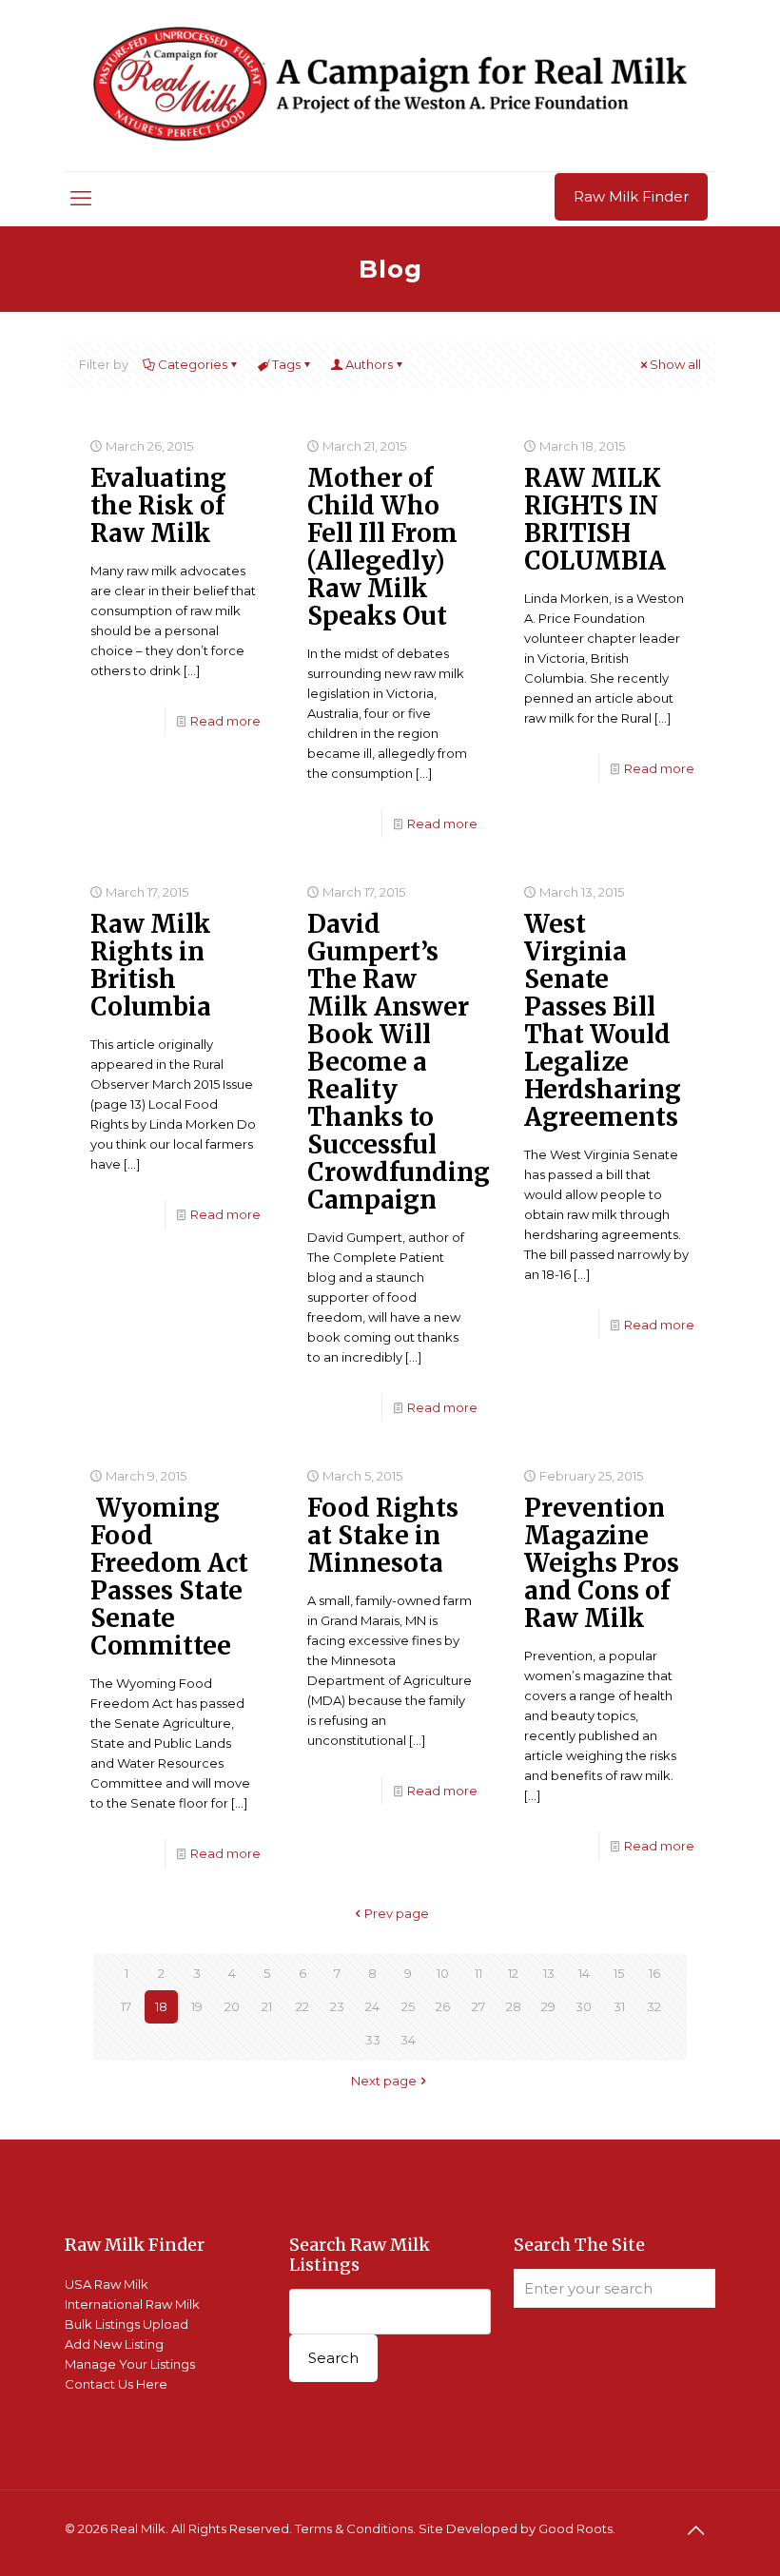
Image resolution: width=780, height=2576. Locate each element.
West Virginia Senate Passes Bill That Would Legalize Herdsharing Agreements (603, 1020)
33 (373, 2040)
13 (549, 1973)
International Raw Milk (132, 2304)
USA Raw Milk (107, 2284)
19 (197, 2006)
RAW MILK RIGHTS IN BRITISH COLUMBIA (595, 519)
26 (443, 2006)
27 (478, 2006)
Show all (675, 364)
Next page (384, 2081)
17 (126, 2006)
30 (584, 2006)
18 (161, 2006)
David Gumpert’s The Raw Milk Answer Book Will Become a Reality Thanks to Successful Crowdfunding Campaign (399, 1062)
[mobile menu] (81, 199)
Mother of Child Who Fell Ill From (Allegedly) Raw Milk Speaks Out (382, 547)
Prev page (397, 1913)
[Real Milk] (390, 86)
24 (372, 2006)
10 (443, 1973)
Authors (369, 364)
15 (619, 1973)
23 (337, 2006)
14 (584, 1973)
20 (232, 2006)
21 (267, 2006)
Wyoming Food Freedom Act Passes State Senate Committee (169, 1577)
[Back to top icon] (695, 2530)
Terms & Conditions (354, 2528)
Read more (225, 721)
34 (408, 2040)
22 (302, 2006)
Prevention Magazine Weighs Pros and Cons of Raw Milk (602, 1563)
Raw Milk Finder (631, 196)
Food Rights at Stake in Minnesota (383, 1535)
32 (654, 2006)
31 (619, 2006)
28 (514, 2006)
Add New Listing (114, 2344)
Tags (286, 364)
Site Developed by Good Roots (516, 2528)
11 (478, 1973)
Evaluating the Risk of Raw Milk (158, 505)
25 (408, 2006)
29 (548, 2006)
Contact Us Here (116, 2384)
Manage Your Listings (130, 2364)
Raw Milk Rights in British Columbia (151, 965)
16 (654, 1973)
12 (513, 1973)
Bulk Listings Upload (127, 2324)
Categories (193, 364)
